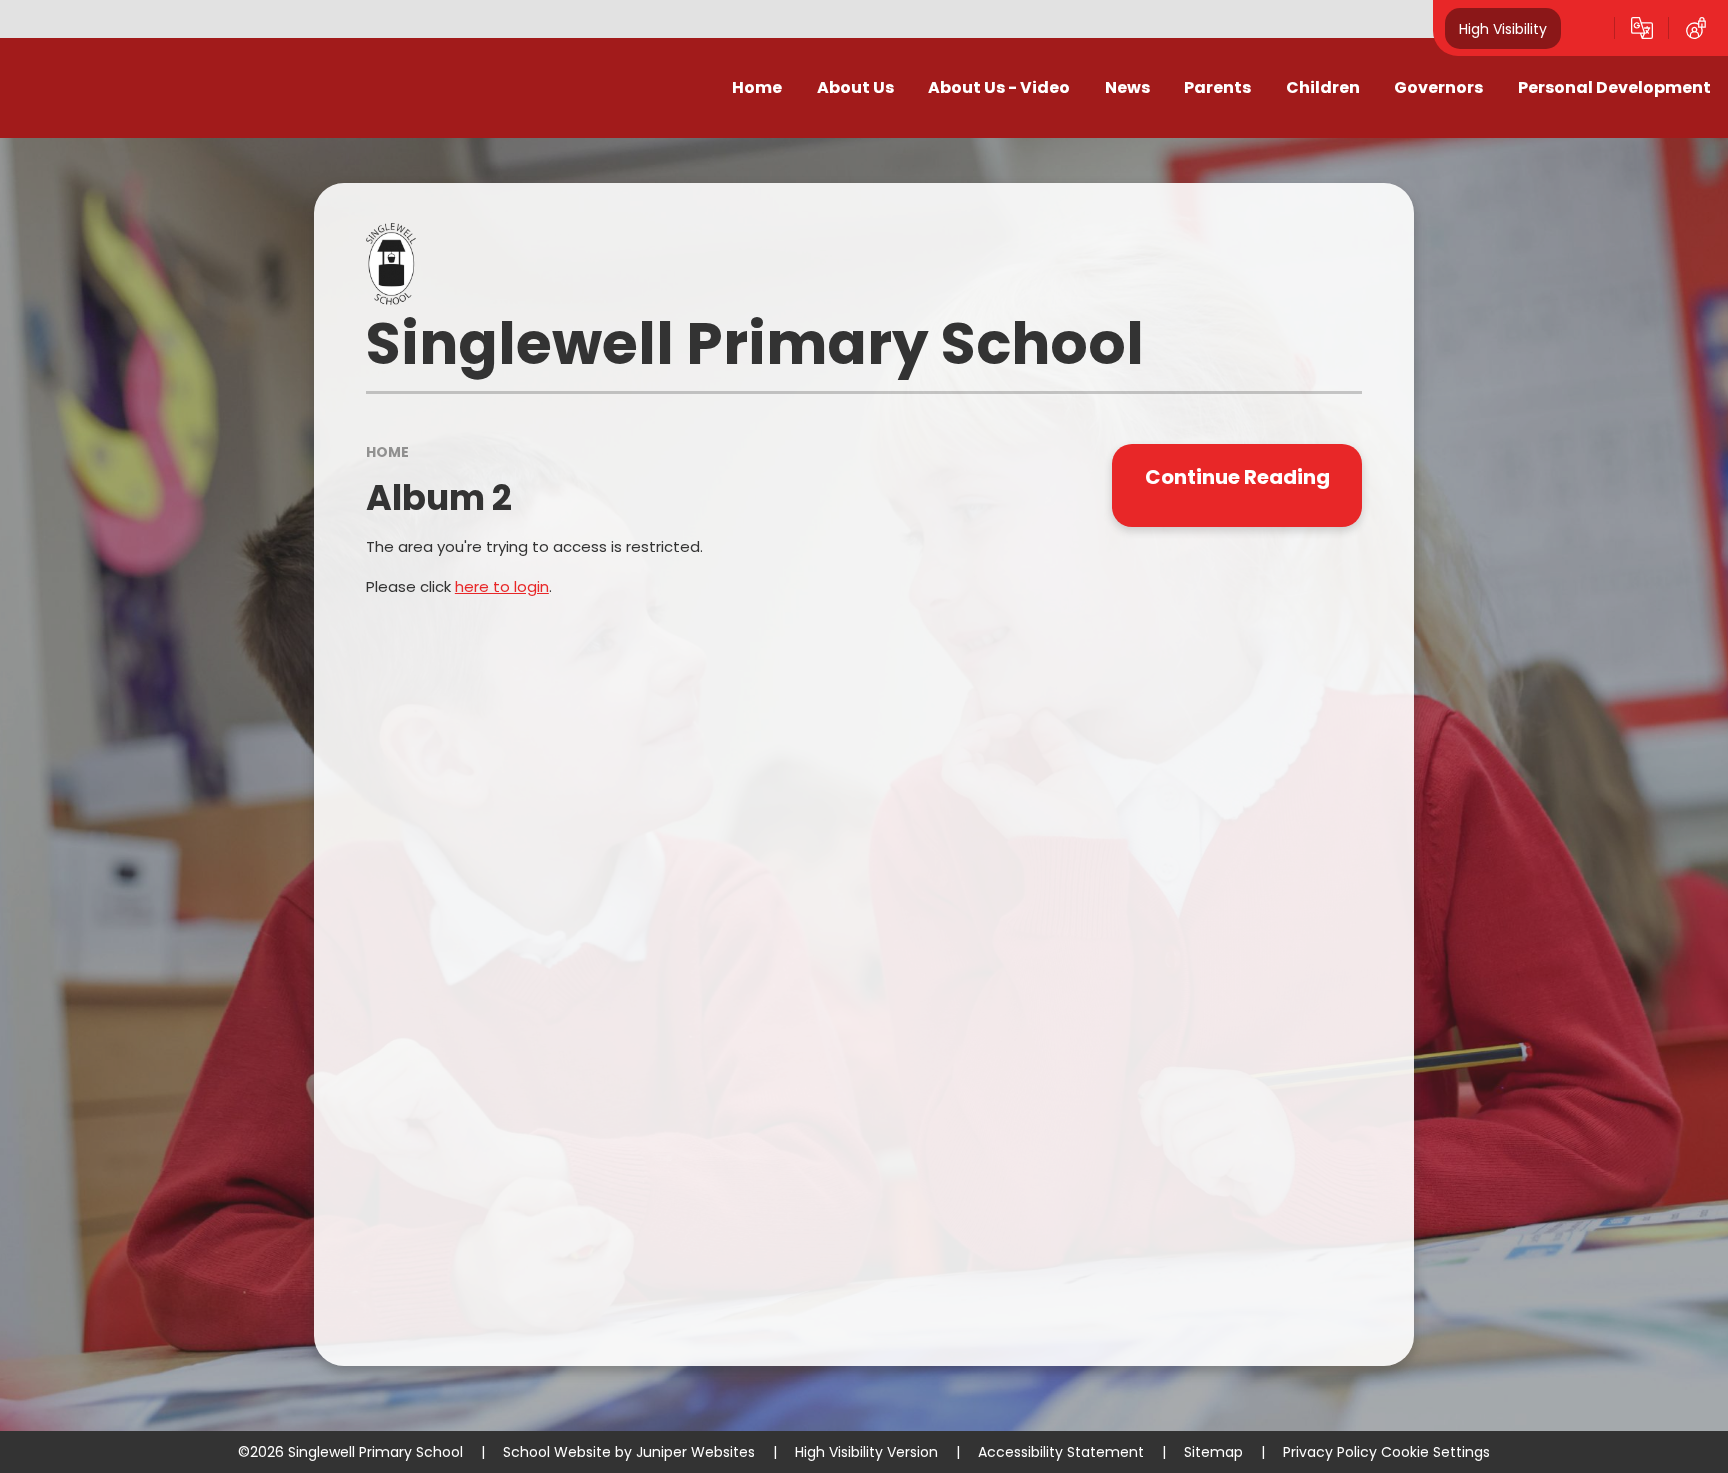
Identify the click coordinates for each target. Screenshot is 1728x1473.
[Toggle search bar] (1588, 28)
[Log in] (1696, 28)
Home (387, 452)
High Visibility (1503, 28)
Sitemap (1213, 1452)
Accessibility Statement (1061, 1452)
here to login (502, 586)
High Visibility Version (866, 1452)
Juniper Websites (695, 1452)
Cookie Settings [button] (1435, 1452)
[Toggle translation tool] (1642, 28)
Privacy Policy (1330, 1452)
